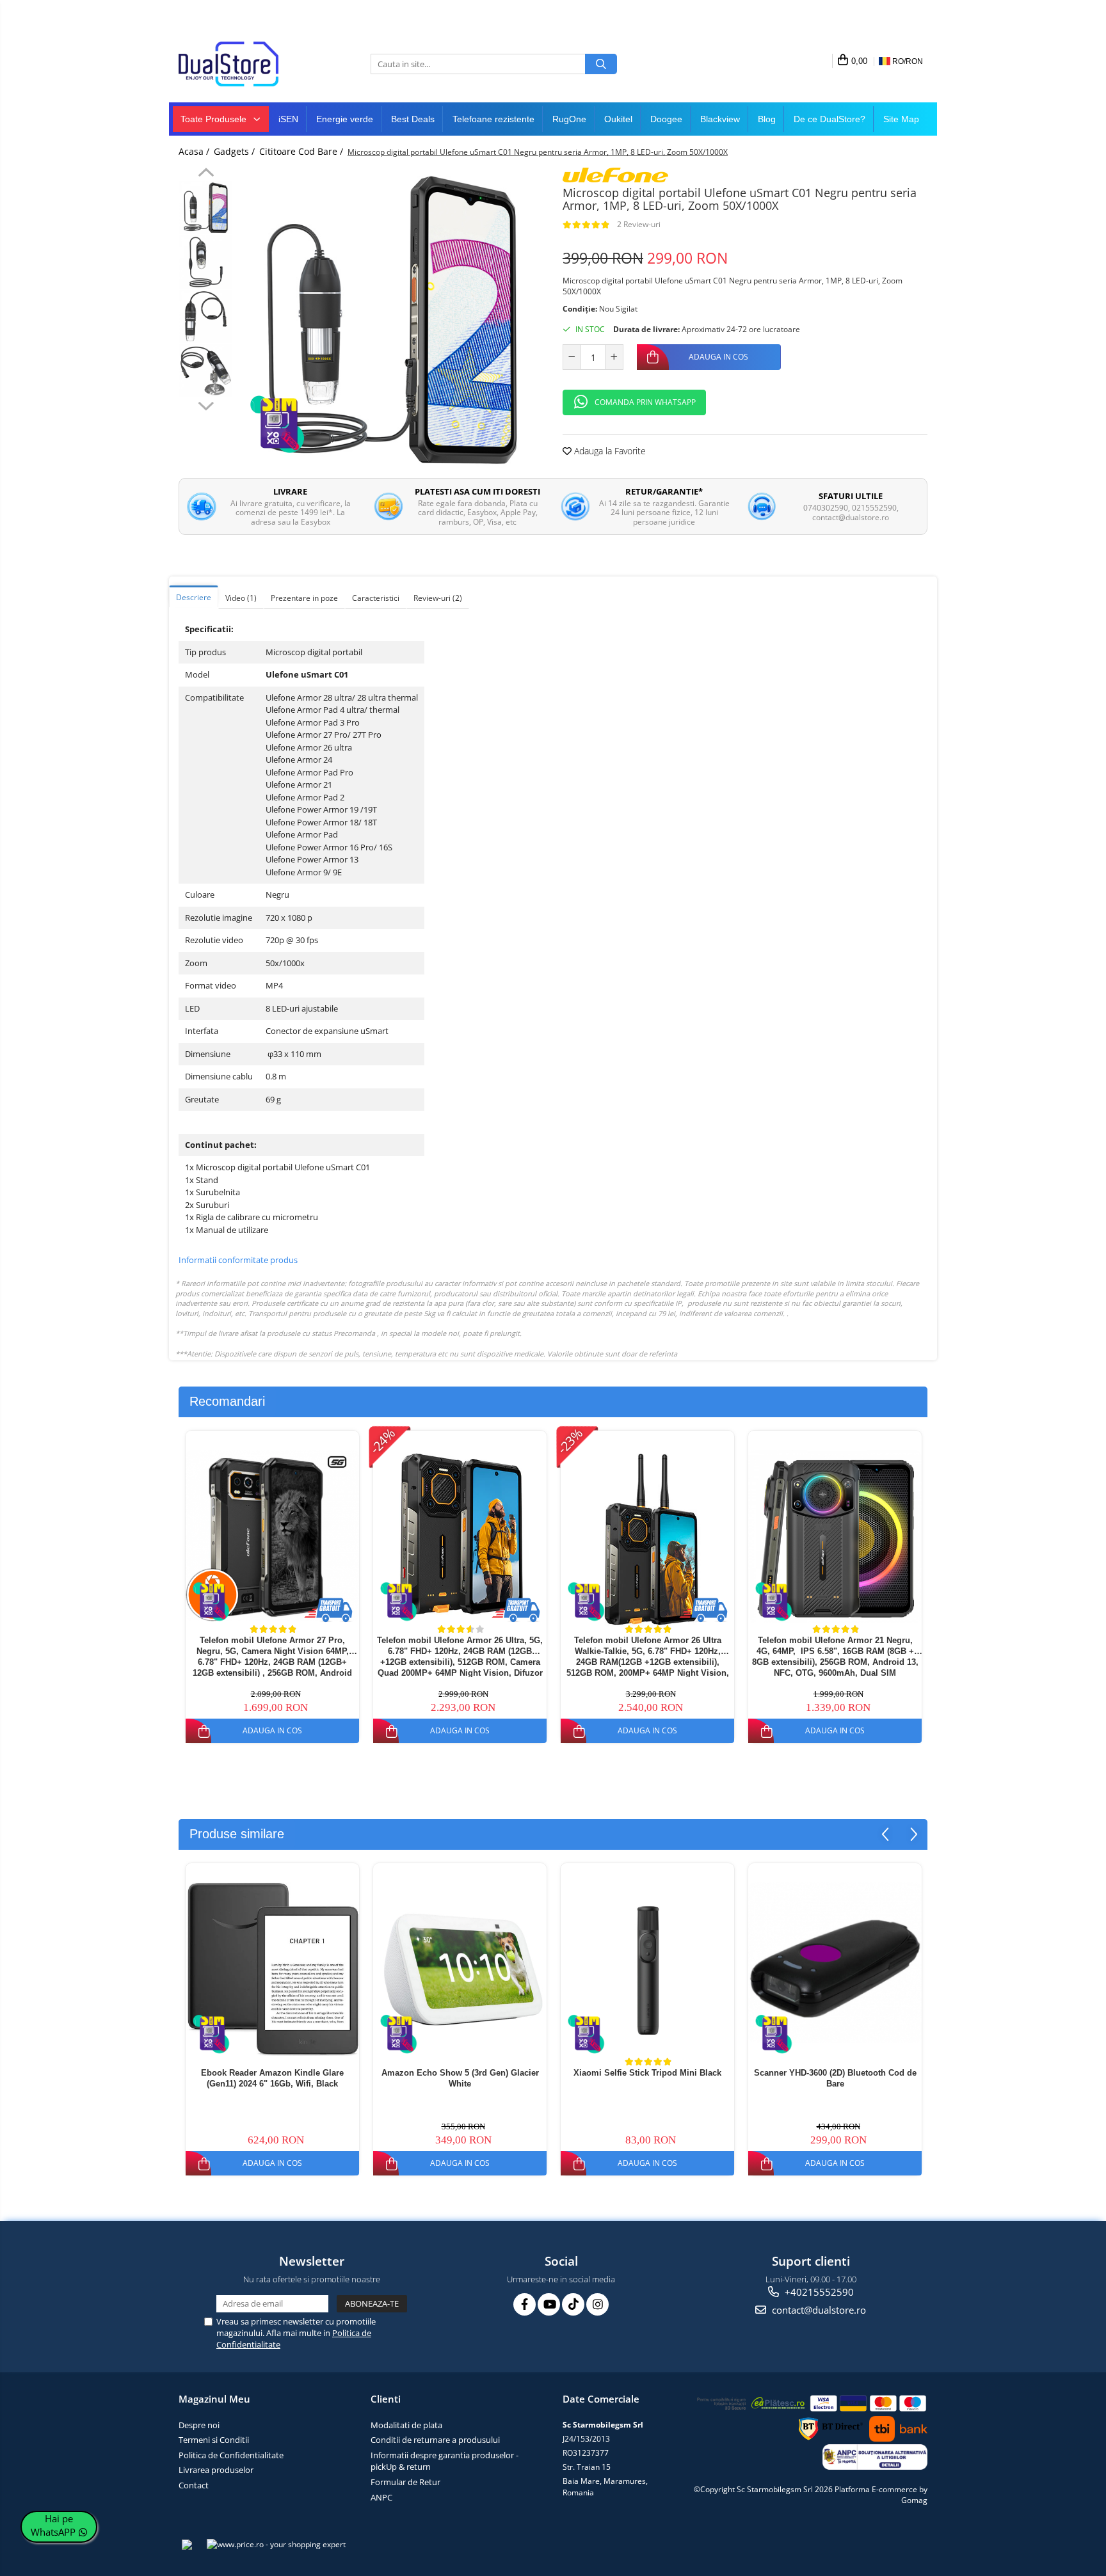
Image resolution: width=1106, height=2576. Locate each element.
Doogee (666, 119)
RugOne (569, 119)
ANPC (381, 2497)
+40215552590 (818, 2292)
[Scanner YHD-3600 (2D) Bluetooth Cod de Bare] (835, 1962)
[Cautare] (601, 64)
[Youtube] (549, 2304)
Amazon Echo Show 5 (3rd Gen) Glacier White (460, 2078)
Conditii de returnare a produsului (435, 2440)
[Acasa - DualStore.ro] (243, 64)
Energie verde (345, 119)
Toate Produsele (215, 119)
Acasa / (195, 151)
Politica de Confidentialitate (231, 2455)
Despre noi (199, 2425)
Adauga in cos (718, 357)
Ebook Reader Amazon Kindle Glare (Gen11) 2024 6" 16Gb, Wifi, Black (272, 2078)
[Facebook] (525, 2304)
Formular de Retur (405, 2482)
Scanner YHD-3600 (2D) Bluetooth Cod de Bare (835, 2078)
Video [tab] (241, 598)
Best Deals (413, 119)
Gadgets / (236, 151)
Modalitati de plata (406, 2425)
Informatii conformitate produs (238, 1260)
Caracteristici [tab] (376, 598)
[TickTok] (573, 2304)
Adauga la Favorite (609, 451)
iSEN (288, 119)
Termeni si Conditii (214, 2440)
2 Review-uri (639, 224)
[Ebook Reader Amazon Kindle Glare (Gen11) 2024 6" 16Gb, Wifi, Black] (272, 1969)
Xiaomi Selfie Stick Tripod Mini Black (647, 2073)
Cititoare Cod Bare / (302, 151)
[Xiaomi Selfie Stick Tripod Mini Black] (647, 1969)
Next (206, 404)
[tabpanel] (391, 320)
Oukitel (618, 119)
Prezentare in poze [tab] (304, 598)
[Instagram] (597, 2304)
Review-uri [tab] (438, 598)
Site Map (901, 119)
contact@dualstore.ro (818, 2310)
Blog (767, 119)
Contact (194, 2485)
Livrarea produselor (216, 2470)
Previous (206, 174)
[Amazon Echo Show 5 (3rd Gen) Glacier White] (460, 1969)
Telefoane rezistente (493, 119)
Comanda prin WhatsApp (645, 402)
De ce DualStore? (829, 119)
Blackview (720, 119)
